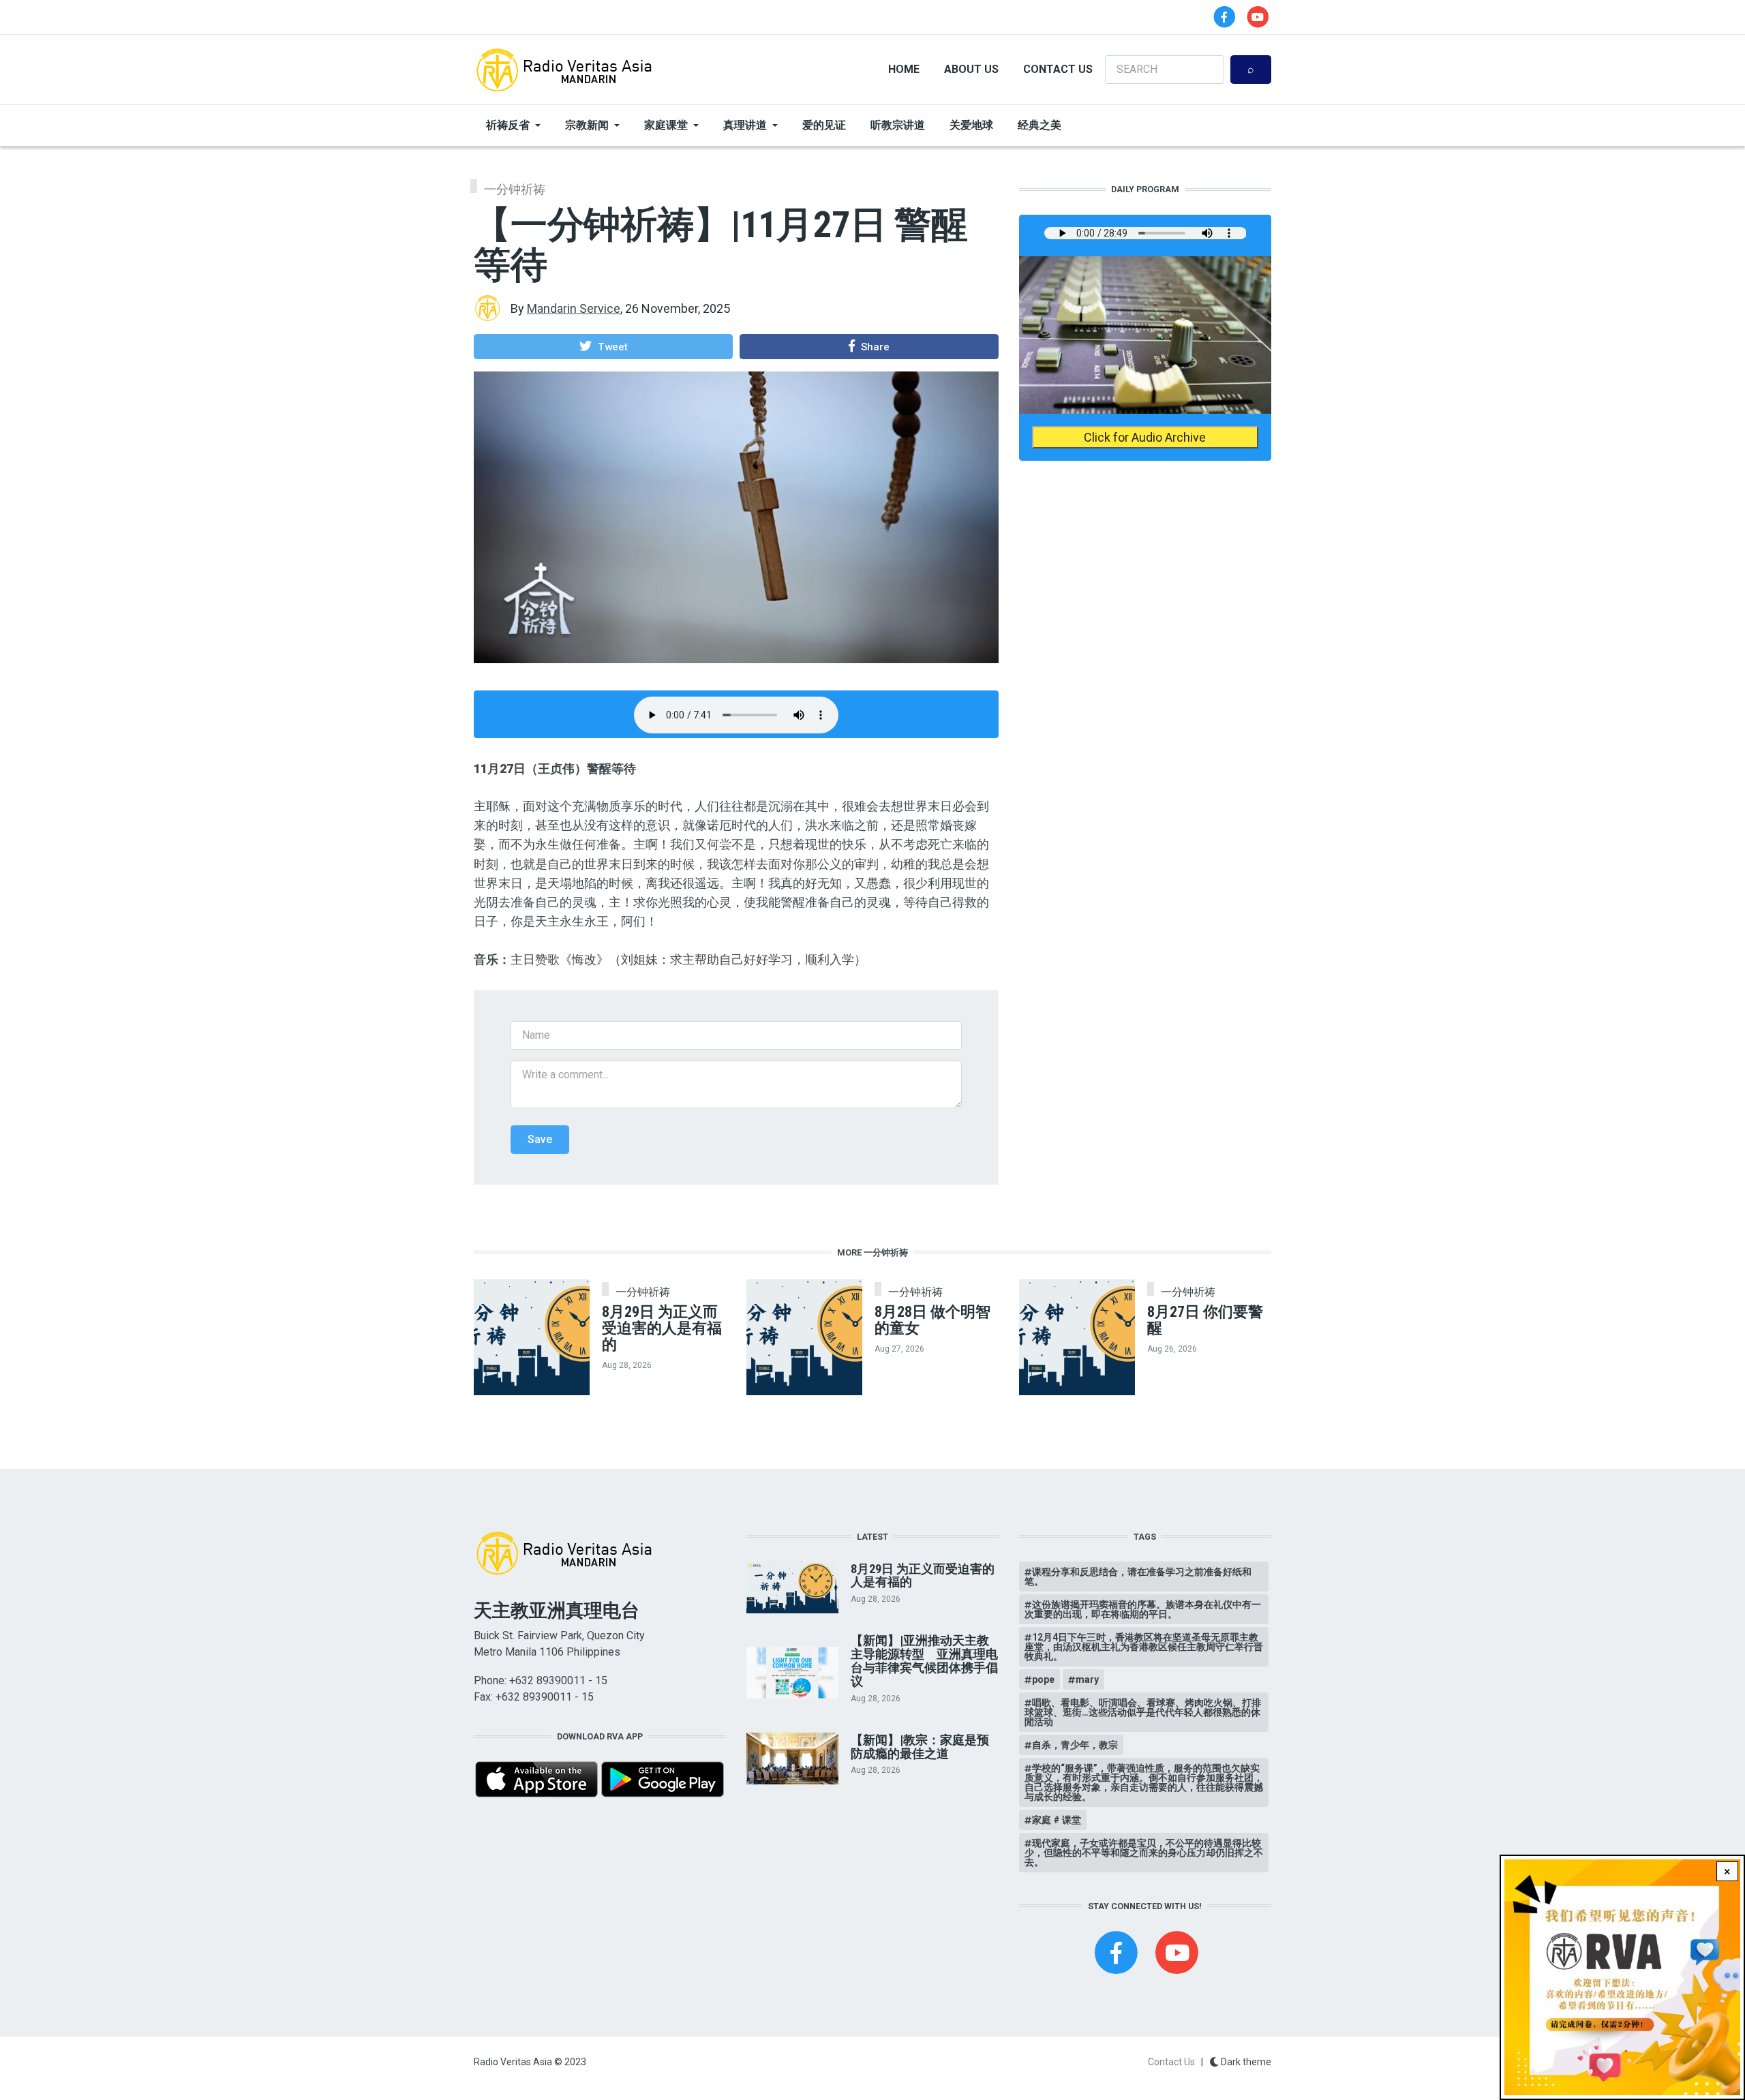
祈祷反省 (508, 125)
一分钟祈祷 (515, 189)
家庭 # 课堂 (1057, 1820)
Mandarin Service (574, 308)
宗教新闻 (587, 125)
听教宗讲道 (898, 125)
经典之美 (1040, 125)
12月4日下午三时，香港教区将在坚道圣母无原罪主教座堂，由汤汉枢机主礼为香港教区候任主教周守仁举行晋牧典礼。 (1144, 1647)
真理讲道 (745, 125)
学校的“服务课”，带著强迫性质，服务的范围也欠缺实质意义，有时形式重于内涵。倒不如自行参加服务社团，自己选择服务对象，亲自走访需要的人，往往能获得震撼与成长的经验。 (1144, 1782)
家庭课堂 (666, 125)
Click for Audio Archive (1145, 437)
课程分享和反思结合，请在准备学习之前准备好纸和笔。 (1138, 1577)
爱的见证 (824, 125)
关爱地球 (971, 125)
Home (904, 69)
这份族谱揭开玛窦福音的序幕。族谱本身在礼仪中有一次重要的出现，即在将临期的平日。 (1143, 1609)
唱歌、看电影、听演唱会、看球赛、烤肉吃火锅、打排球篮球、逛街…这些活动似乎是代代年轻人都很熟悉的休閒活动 (1143, 1712)
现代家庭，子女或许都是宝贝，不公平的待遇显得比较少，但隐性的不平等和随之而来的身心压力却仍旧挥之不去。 (1144, 1853)
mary (1087, 1679)
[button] (603, 346)
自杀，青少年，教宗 (1075, 1745)
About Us (971, 69)
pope (1043, 1679)
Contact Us (1058, 69)
